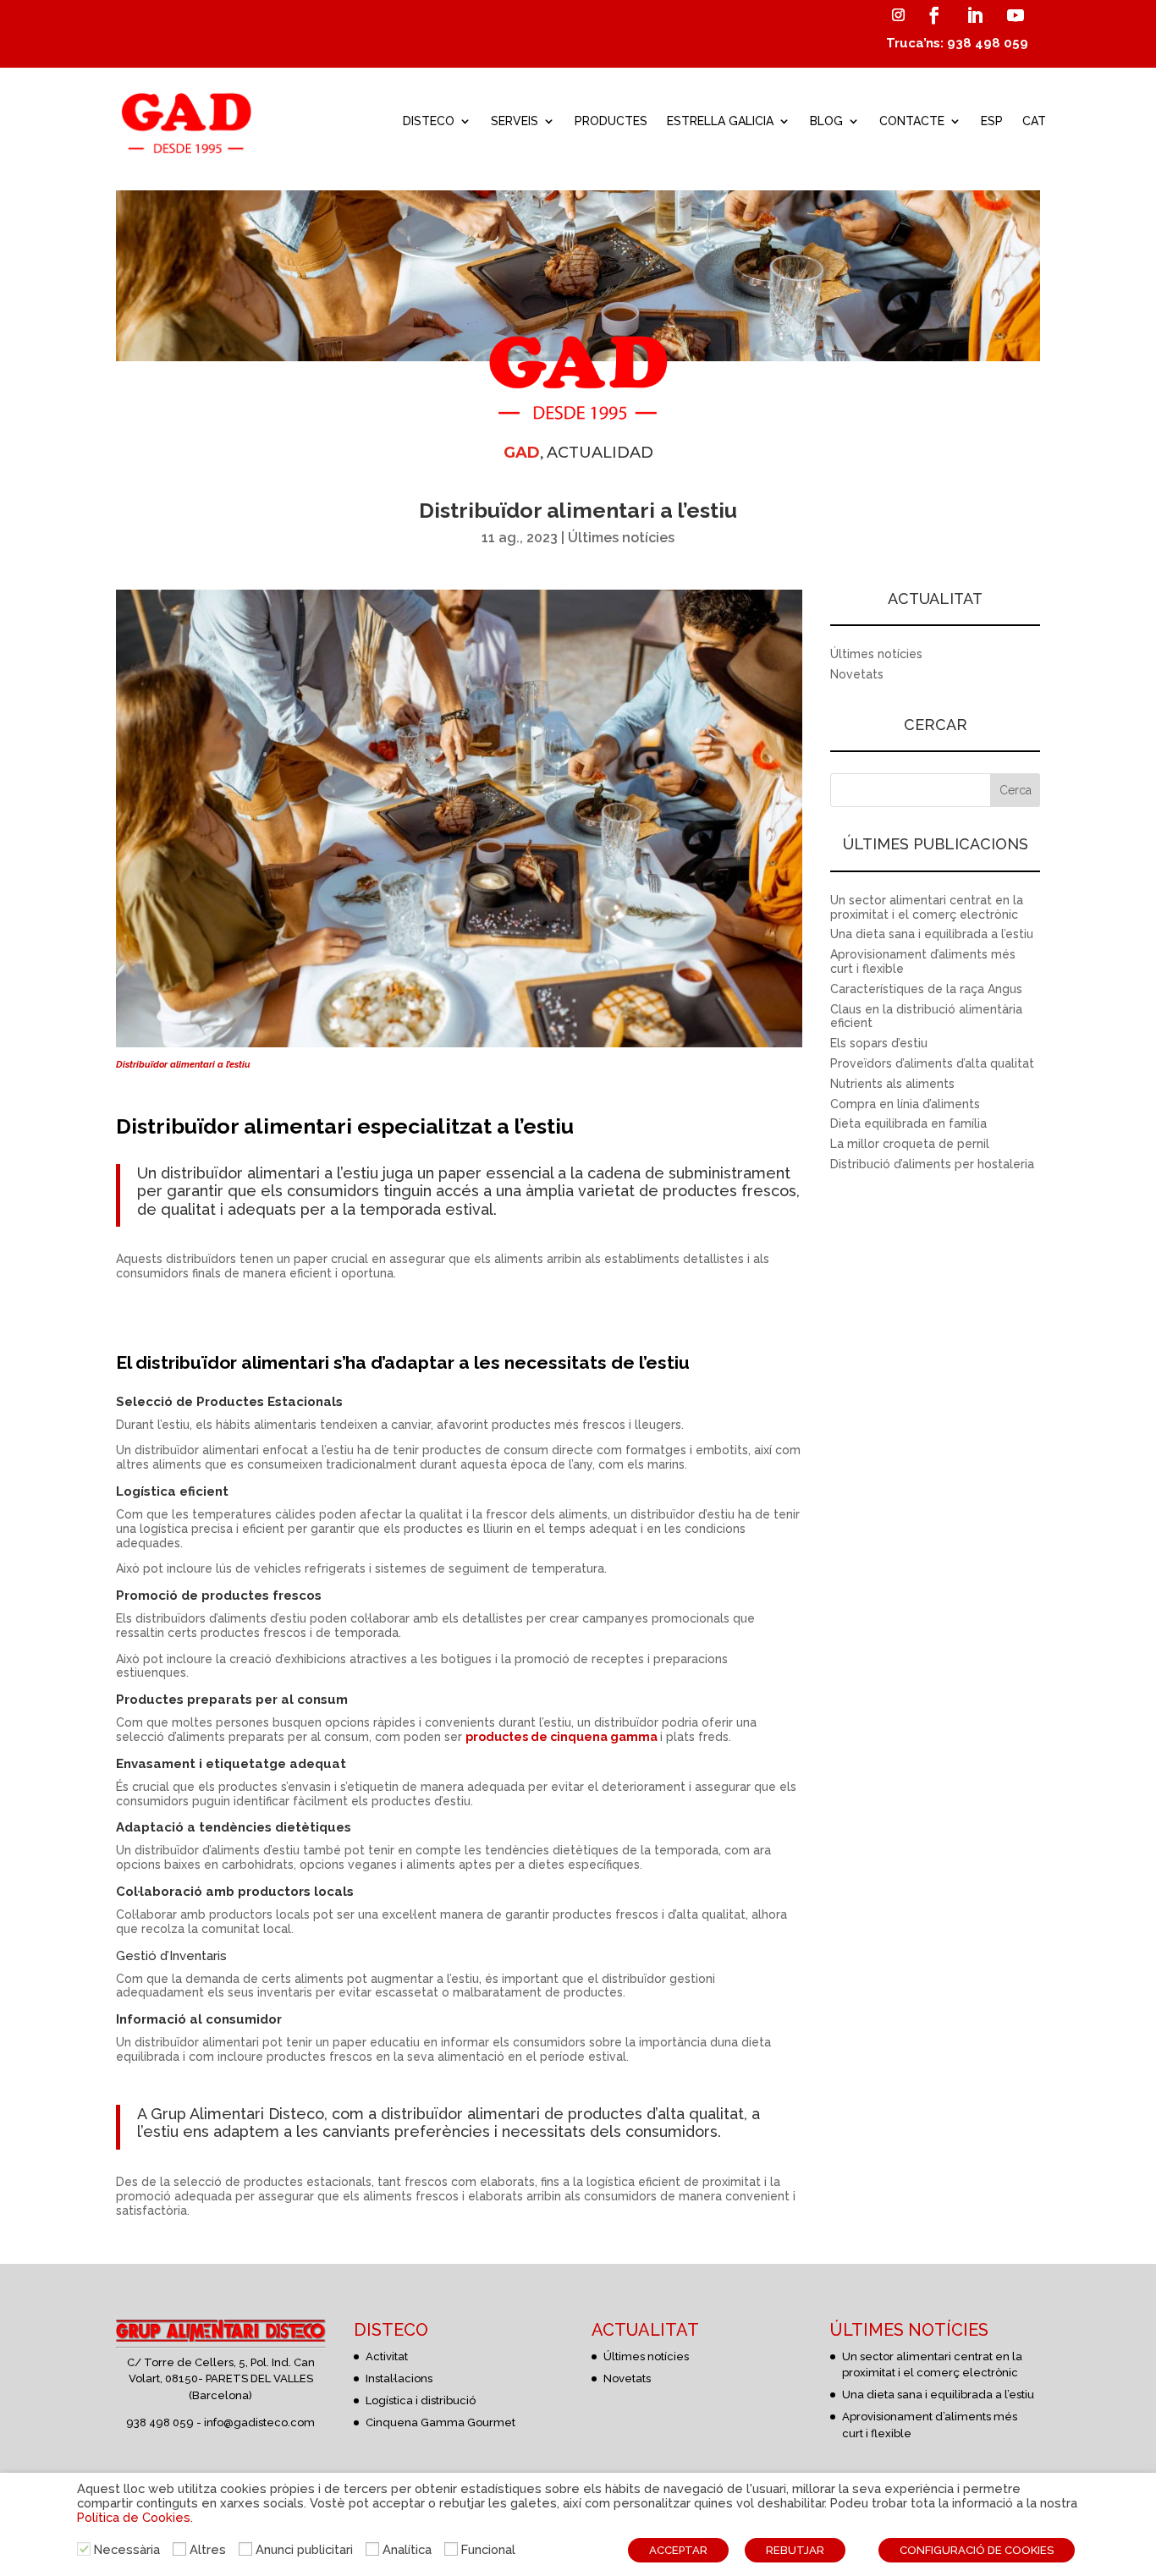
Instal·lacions (399, 2378)
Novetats (857, 674)
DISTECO (429, 121)
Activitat (387, 2356)
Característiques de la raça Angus (926, 989)
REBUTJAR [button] (795, 2550)
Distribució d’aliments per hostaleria (932, 1164)
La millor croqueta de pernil (910, 1144)
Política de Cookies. (135, 2517)
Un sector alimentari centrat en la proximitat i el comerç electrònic (927, 907)
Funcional (488, 2549)
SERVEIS (515, 121)
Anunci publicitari (304, 2549)
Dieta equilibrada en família (908, 1123)
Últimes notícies (621, 538)
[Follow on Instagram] (898, 15)
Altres (208, 2549)
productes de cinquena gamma (561, 1737)
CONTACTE (912, 121)
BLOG (826, 121)
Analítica (407, 2549)
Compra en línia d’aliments (905, 1104)
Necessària (127, 2549)
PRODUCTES (611, 121)
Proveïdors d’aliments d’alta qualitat (932, 1063)
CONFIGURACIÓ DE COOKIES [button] (977, 2550)
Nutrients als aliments (892, 1084)
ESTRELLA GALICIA (720, 121)
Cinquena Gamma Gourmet (440, 2422)
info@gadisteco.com (259, 2422)
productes (605, 2114)
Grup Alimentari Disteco (237, 2114)
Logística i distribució (421, 2400)
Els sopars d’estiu (879, 1043)
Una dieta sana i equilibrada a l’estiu (932, 934)
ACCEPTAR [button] (678, 2550)
